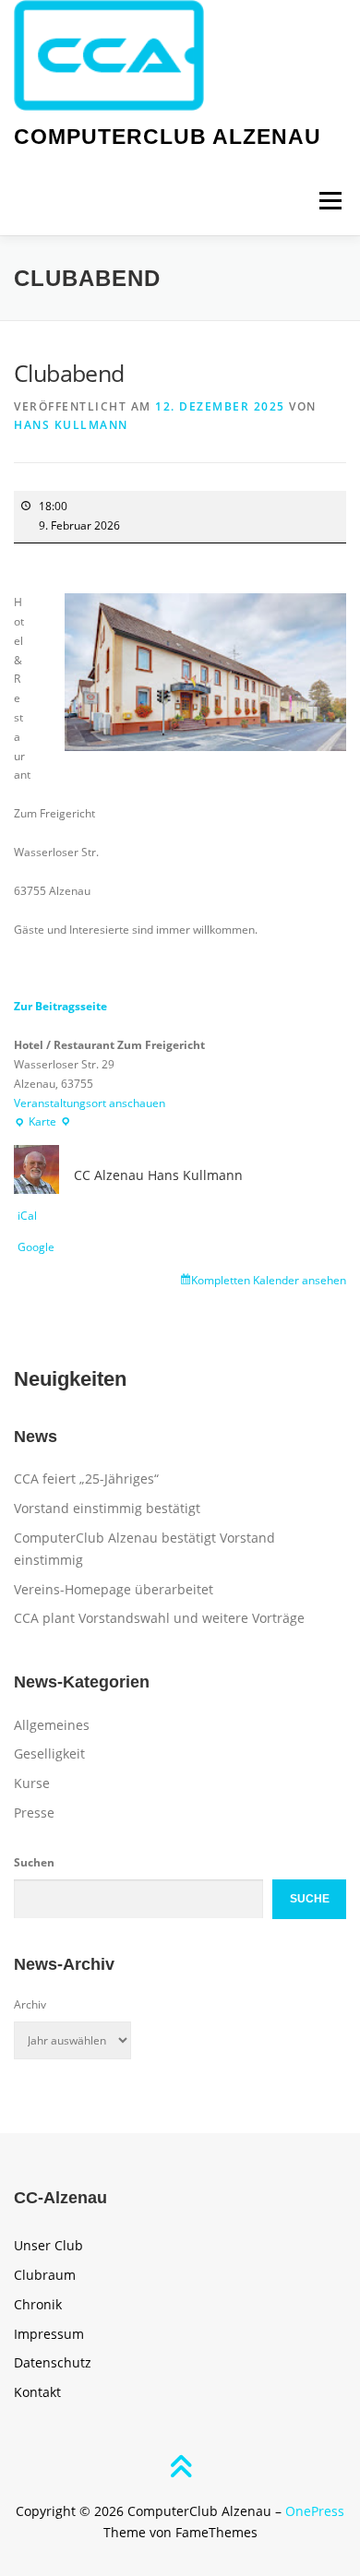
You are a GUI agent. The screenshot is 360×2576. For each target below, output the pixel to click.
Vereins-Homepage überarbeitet (114, 1589)
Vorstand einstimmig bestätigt (107, 1508)
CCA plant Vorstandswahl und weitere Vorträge (159, 1618)
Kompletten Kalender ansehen (269, 1280)
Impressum (49, 2334)
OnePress (315, 2511)
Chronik (38, 2304)
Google (36, 1247)
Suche (310, 1899)
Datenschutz (53, 2362)
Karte (42, 1123)
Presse (34, 1813)
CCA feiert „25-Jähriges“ (86, 1479)
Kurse (32, 1783)
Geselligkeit (49, 1753)
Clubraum (45, 2275)
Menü (329, 201)
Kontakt (37, 2392)
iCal (27, 1216)
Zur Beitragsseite (60, 1006)
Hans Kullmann (71, 425)
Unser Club (48, 2245)
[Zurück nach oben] (180, 2468)
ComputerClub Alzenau (168, 137)
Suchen (34, 1862)
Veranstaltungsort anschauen (90, 1103)
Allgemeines (52, 1725)
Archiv (30, 2004)
